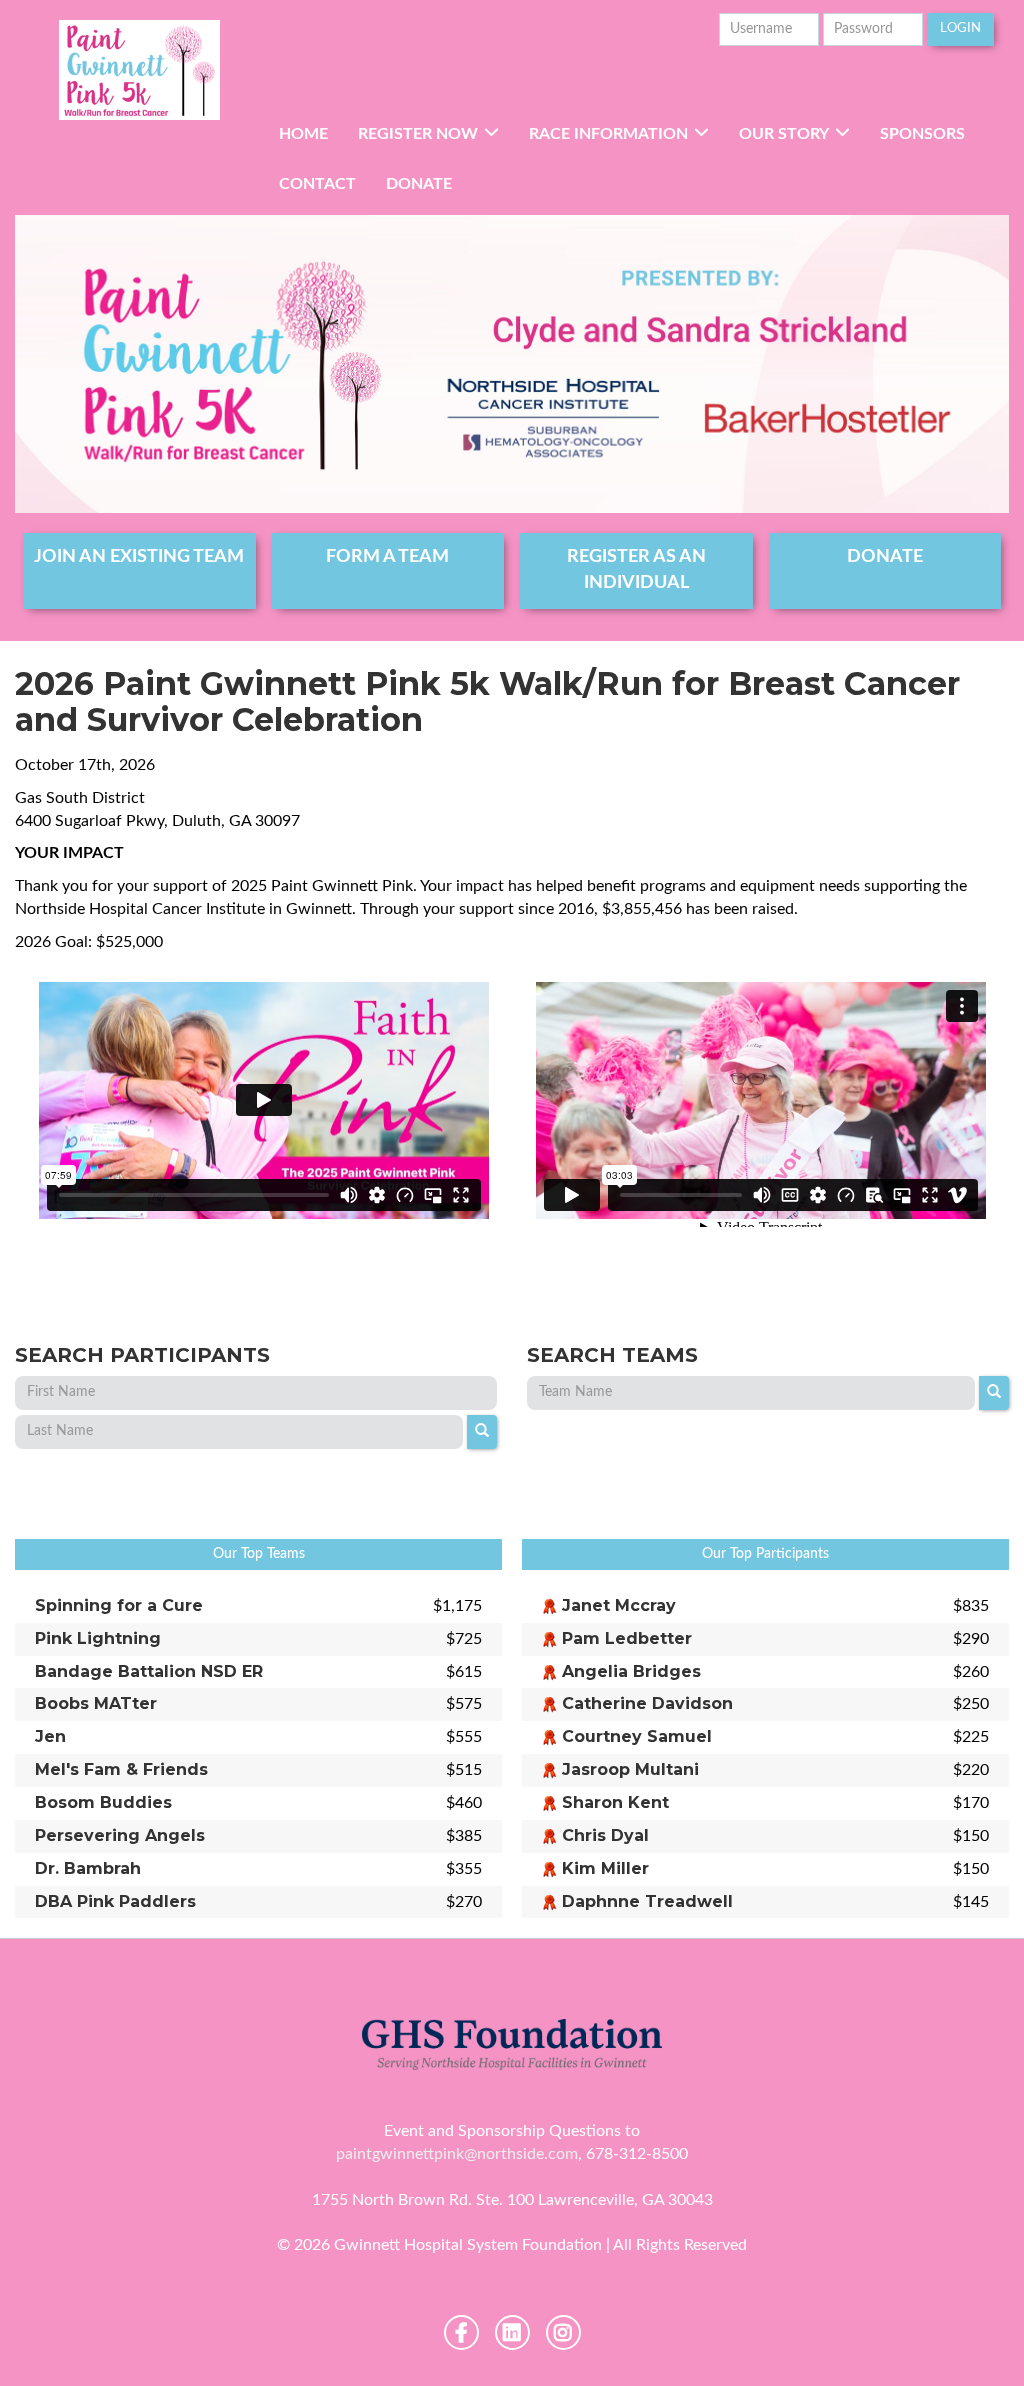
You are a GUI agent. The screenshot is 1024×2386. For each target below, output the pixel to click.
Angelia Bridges (631, 1671)
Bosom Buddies (103, 1802)
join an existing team (139, 557)
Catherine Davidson (647, 1703)
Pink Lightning (98, 1638)
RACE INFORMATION (608, 134)
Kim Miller (605, 1868)
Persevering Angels (120, 1835)
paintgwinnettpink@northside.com (457, 2154)
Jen (50, 1736)
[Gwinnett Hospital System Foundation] (139, 70)
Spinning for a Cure (119, 1605)
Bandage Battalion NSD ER (149, 1671)
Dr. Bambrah (88, 1868)
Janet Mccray (619, 1605)
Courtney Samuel (637, 1736)
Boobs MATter (96, 1703)
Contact (317, 184)
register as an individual (636, 570)
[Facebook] (461, 2332)
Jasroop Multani (630, 1769)
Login (960, 28)
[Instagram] (563, 2332)
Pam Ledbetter (627, 1638)
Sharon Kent (615, 1802)
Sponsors (922, 134)
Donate (419, 184)
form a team (387, 557)
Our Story (784, 134)
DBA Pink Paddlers (115, 1901)
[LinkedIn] (512, 2332)
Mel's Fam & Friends (121, 1769)
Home (303, 134)
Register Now (418, 134)
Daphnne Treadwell (647, 1901)
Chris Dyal (605, 1835)
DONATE (885, 557)
